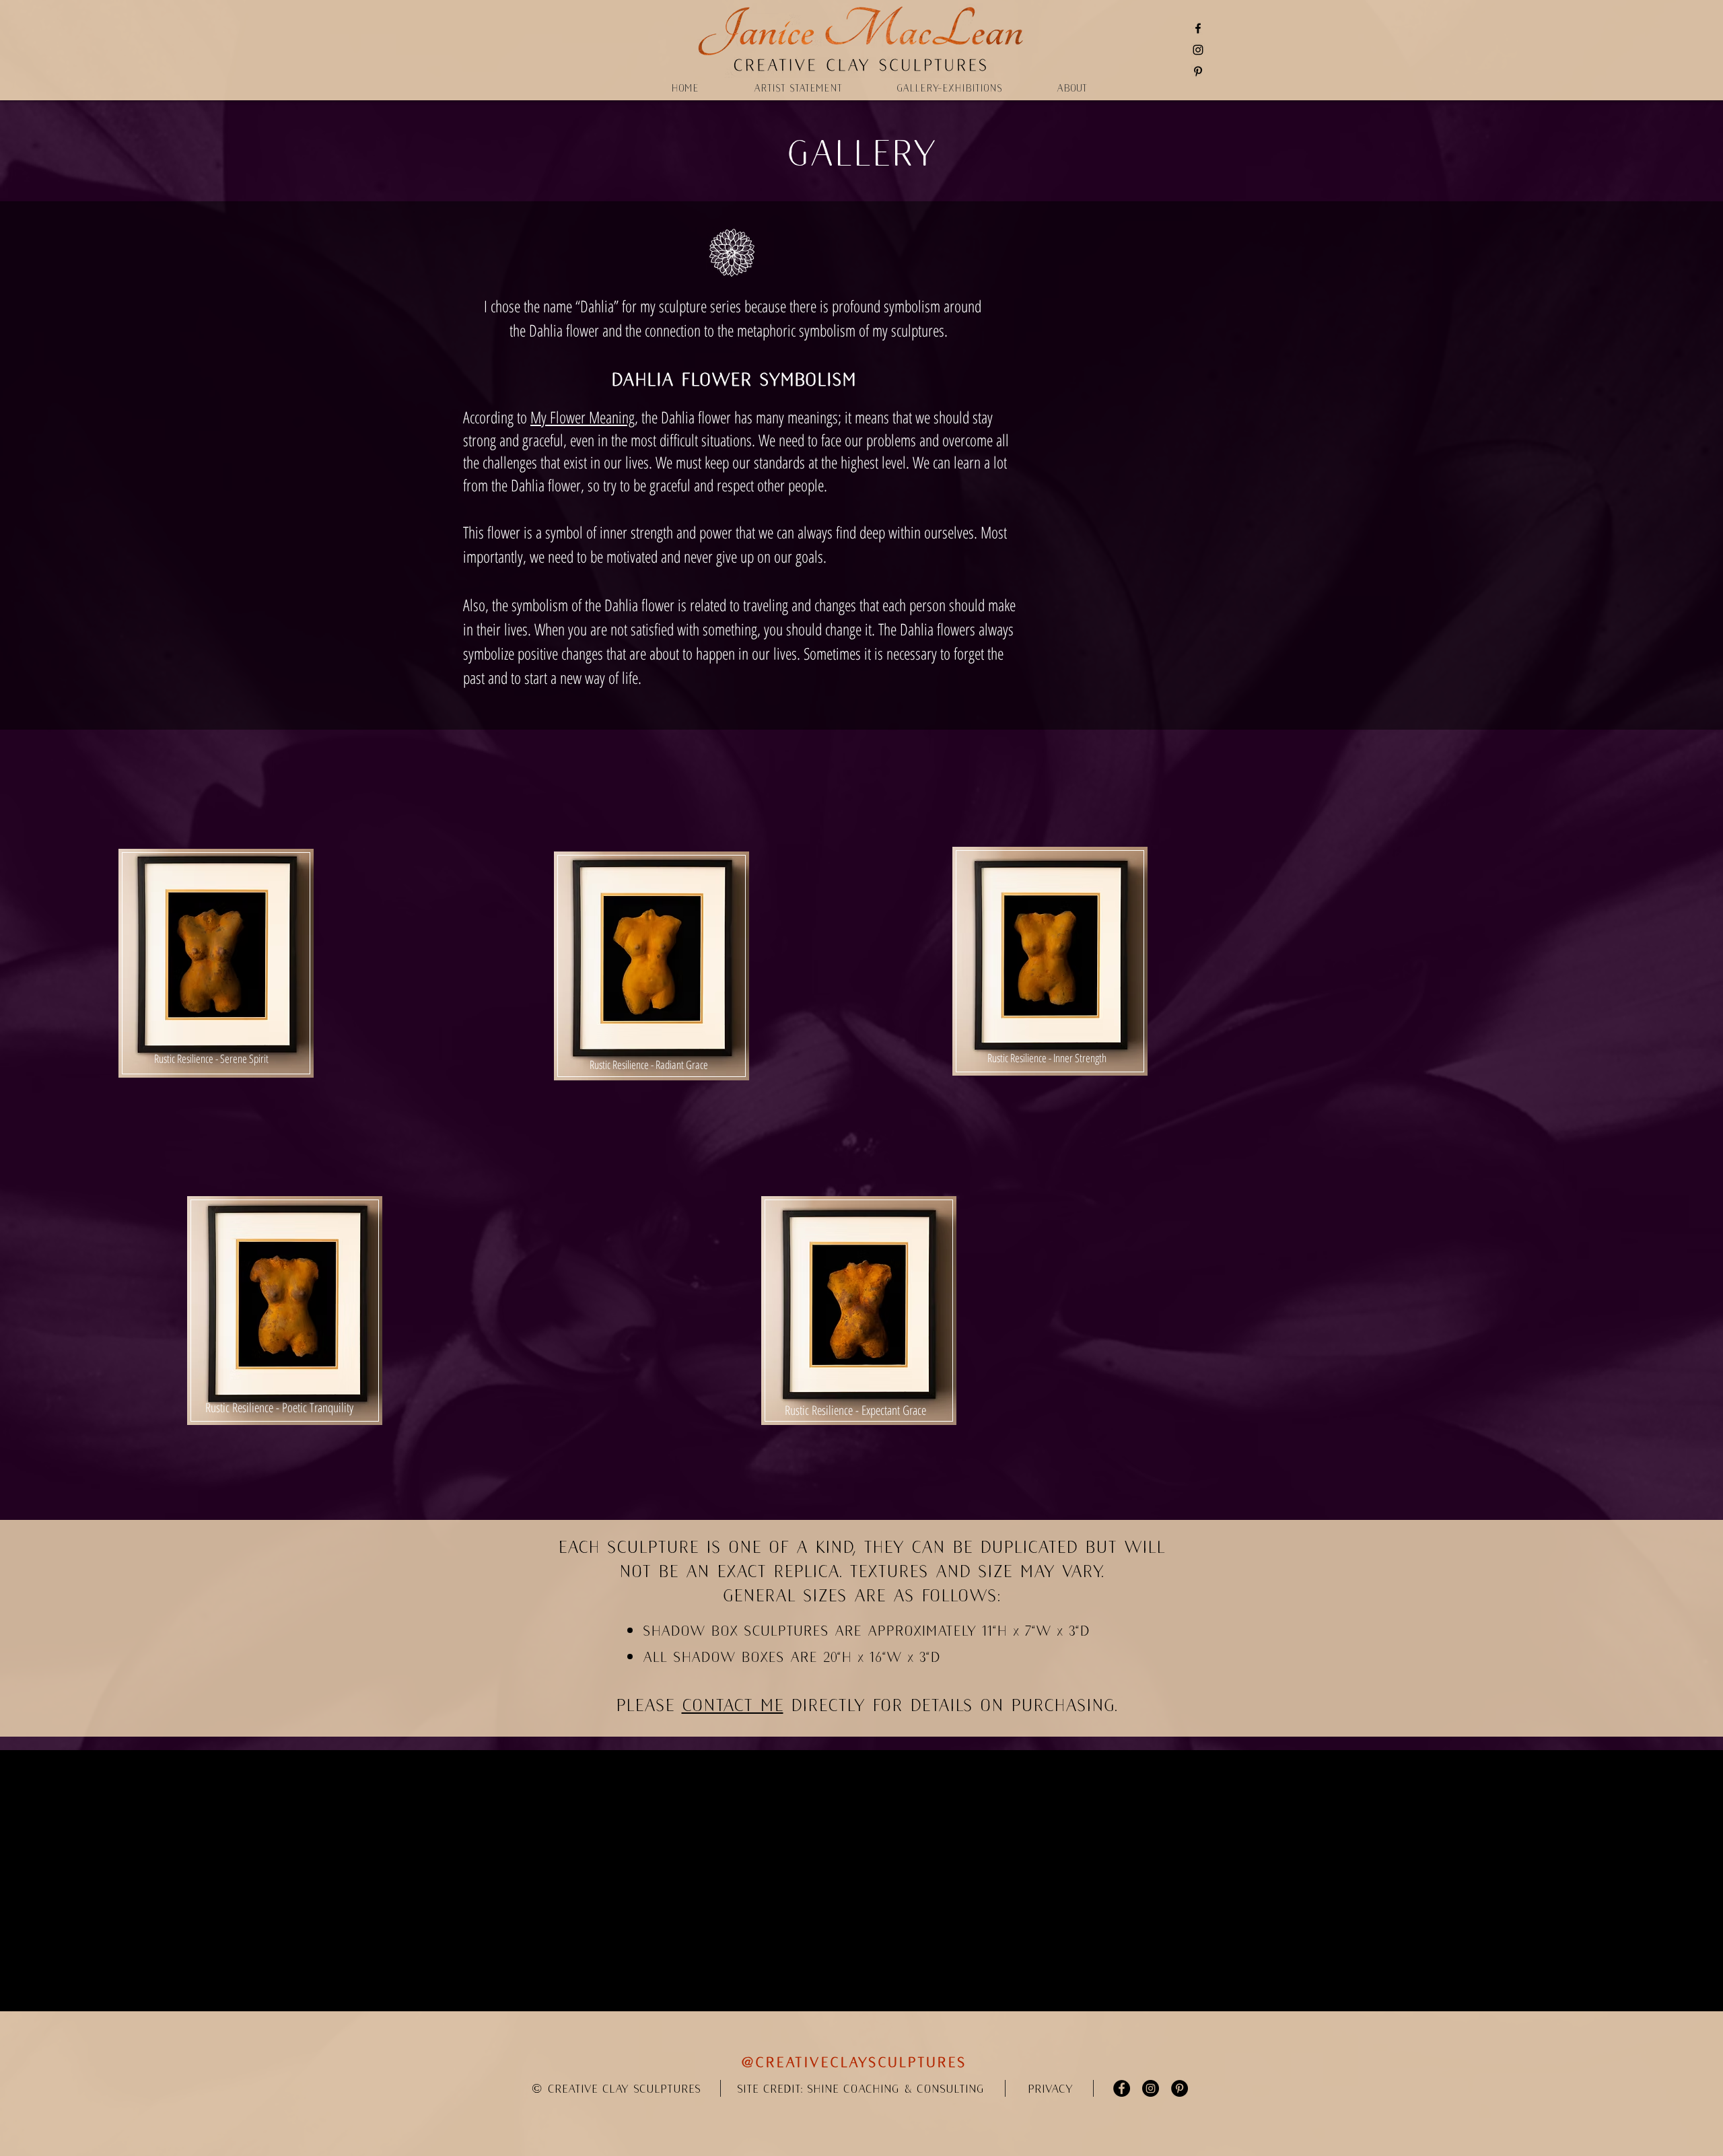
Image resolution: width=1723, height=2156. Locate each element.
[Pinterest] (1198, 71)
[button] (1050, 2089)
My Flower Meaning (583, 417)
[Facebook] (1198, 28)
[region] (216, 984)
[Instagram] (1198, 50)
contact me (733, 1705)
